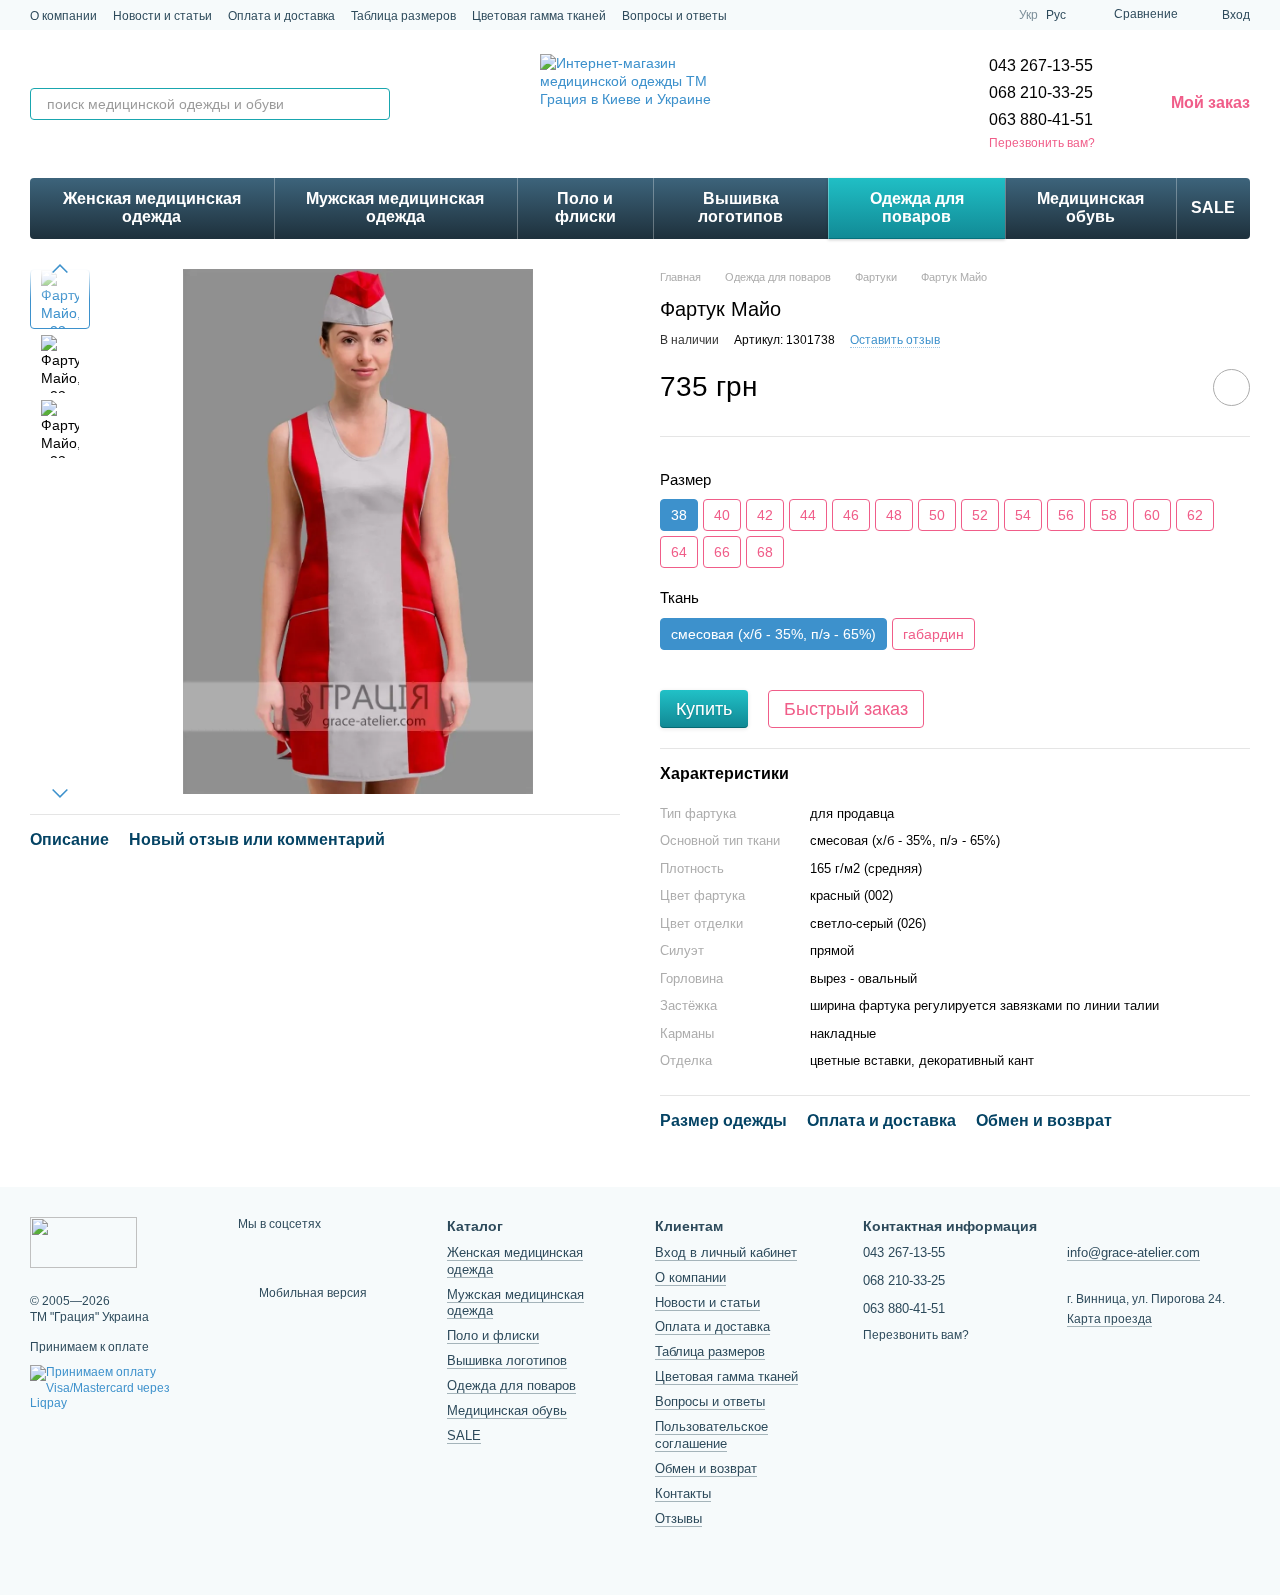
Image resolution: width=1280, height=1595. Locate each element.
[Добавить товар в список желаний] (1231, 387)
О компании (63, 16)
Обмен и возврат (706, 1468)
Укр (1028, 15)
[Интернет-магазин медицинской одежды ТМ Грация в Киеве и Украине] (83, 1241)
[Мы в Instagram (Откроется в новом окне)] (919, 15)
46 (851, 515)
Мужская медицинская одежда (395, 207)
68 (765, 552)
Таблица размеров (403, 16)
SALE (1213, 207)
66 (722, 552)
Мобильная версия (311, 1293)
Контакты (683, 1493)
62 (1195, 515)
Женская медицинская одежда (152, 207)
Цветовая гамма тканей (539, 16)
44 (808, 515)
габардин (933, 634)
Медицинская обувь (1090, 207)
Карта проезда (1109, 1319)
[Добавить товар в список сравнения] (1175, 387)
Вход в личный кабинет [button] (726, 1252)
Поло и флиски (585, 207)
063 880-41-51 (1041, 119)
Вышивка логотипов (740, 207)
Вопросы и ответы (674, 16)
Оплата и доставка (281, 16)
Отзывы (678, 1518)
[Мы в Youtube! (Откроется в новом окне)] (991, 15)
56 (1066, 515)
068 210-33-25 (1041, 92)
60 (1152, 515)
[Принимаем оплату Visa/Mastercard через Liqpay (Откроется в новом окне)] (119, 1388)
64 (679, 552)
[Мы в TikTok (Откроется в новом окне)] (943, 15)
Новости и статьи (162, 16)
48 (894, 515)
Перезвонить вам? (1042, 143)
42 (765, 515)
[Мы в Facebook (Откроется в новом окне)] (967, 15)
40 (722, 515)
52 (980, 515)
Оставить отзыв (895, 340)
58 (1109, 515)
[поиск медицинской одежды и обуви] (374, 104)
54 (1023, 515)
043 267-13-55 (1041, 65)
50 (937, 515)
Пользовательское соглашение (711, 1435)
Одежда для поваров (917, 207)
